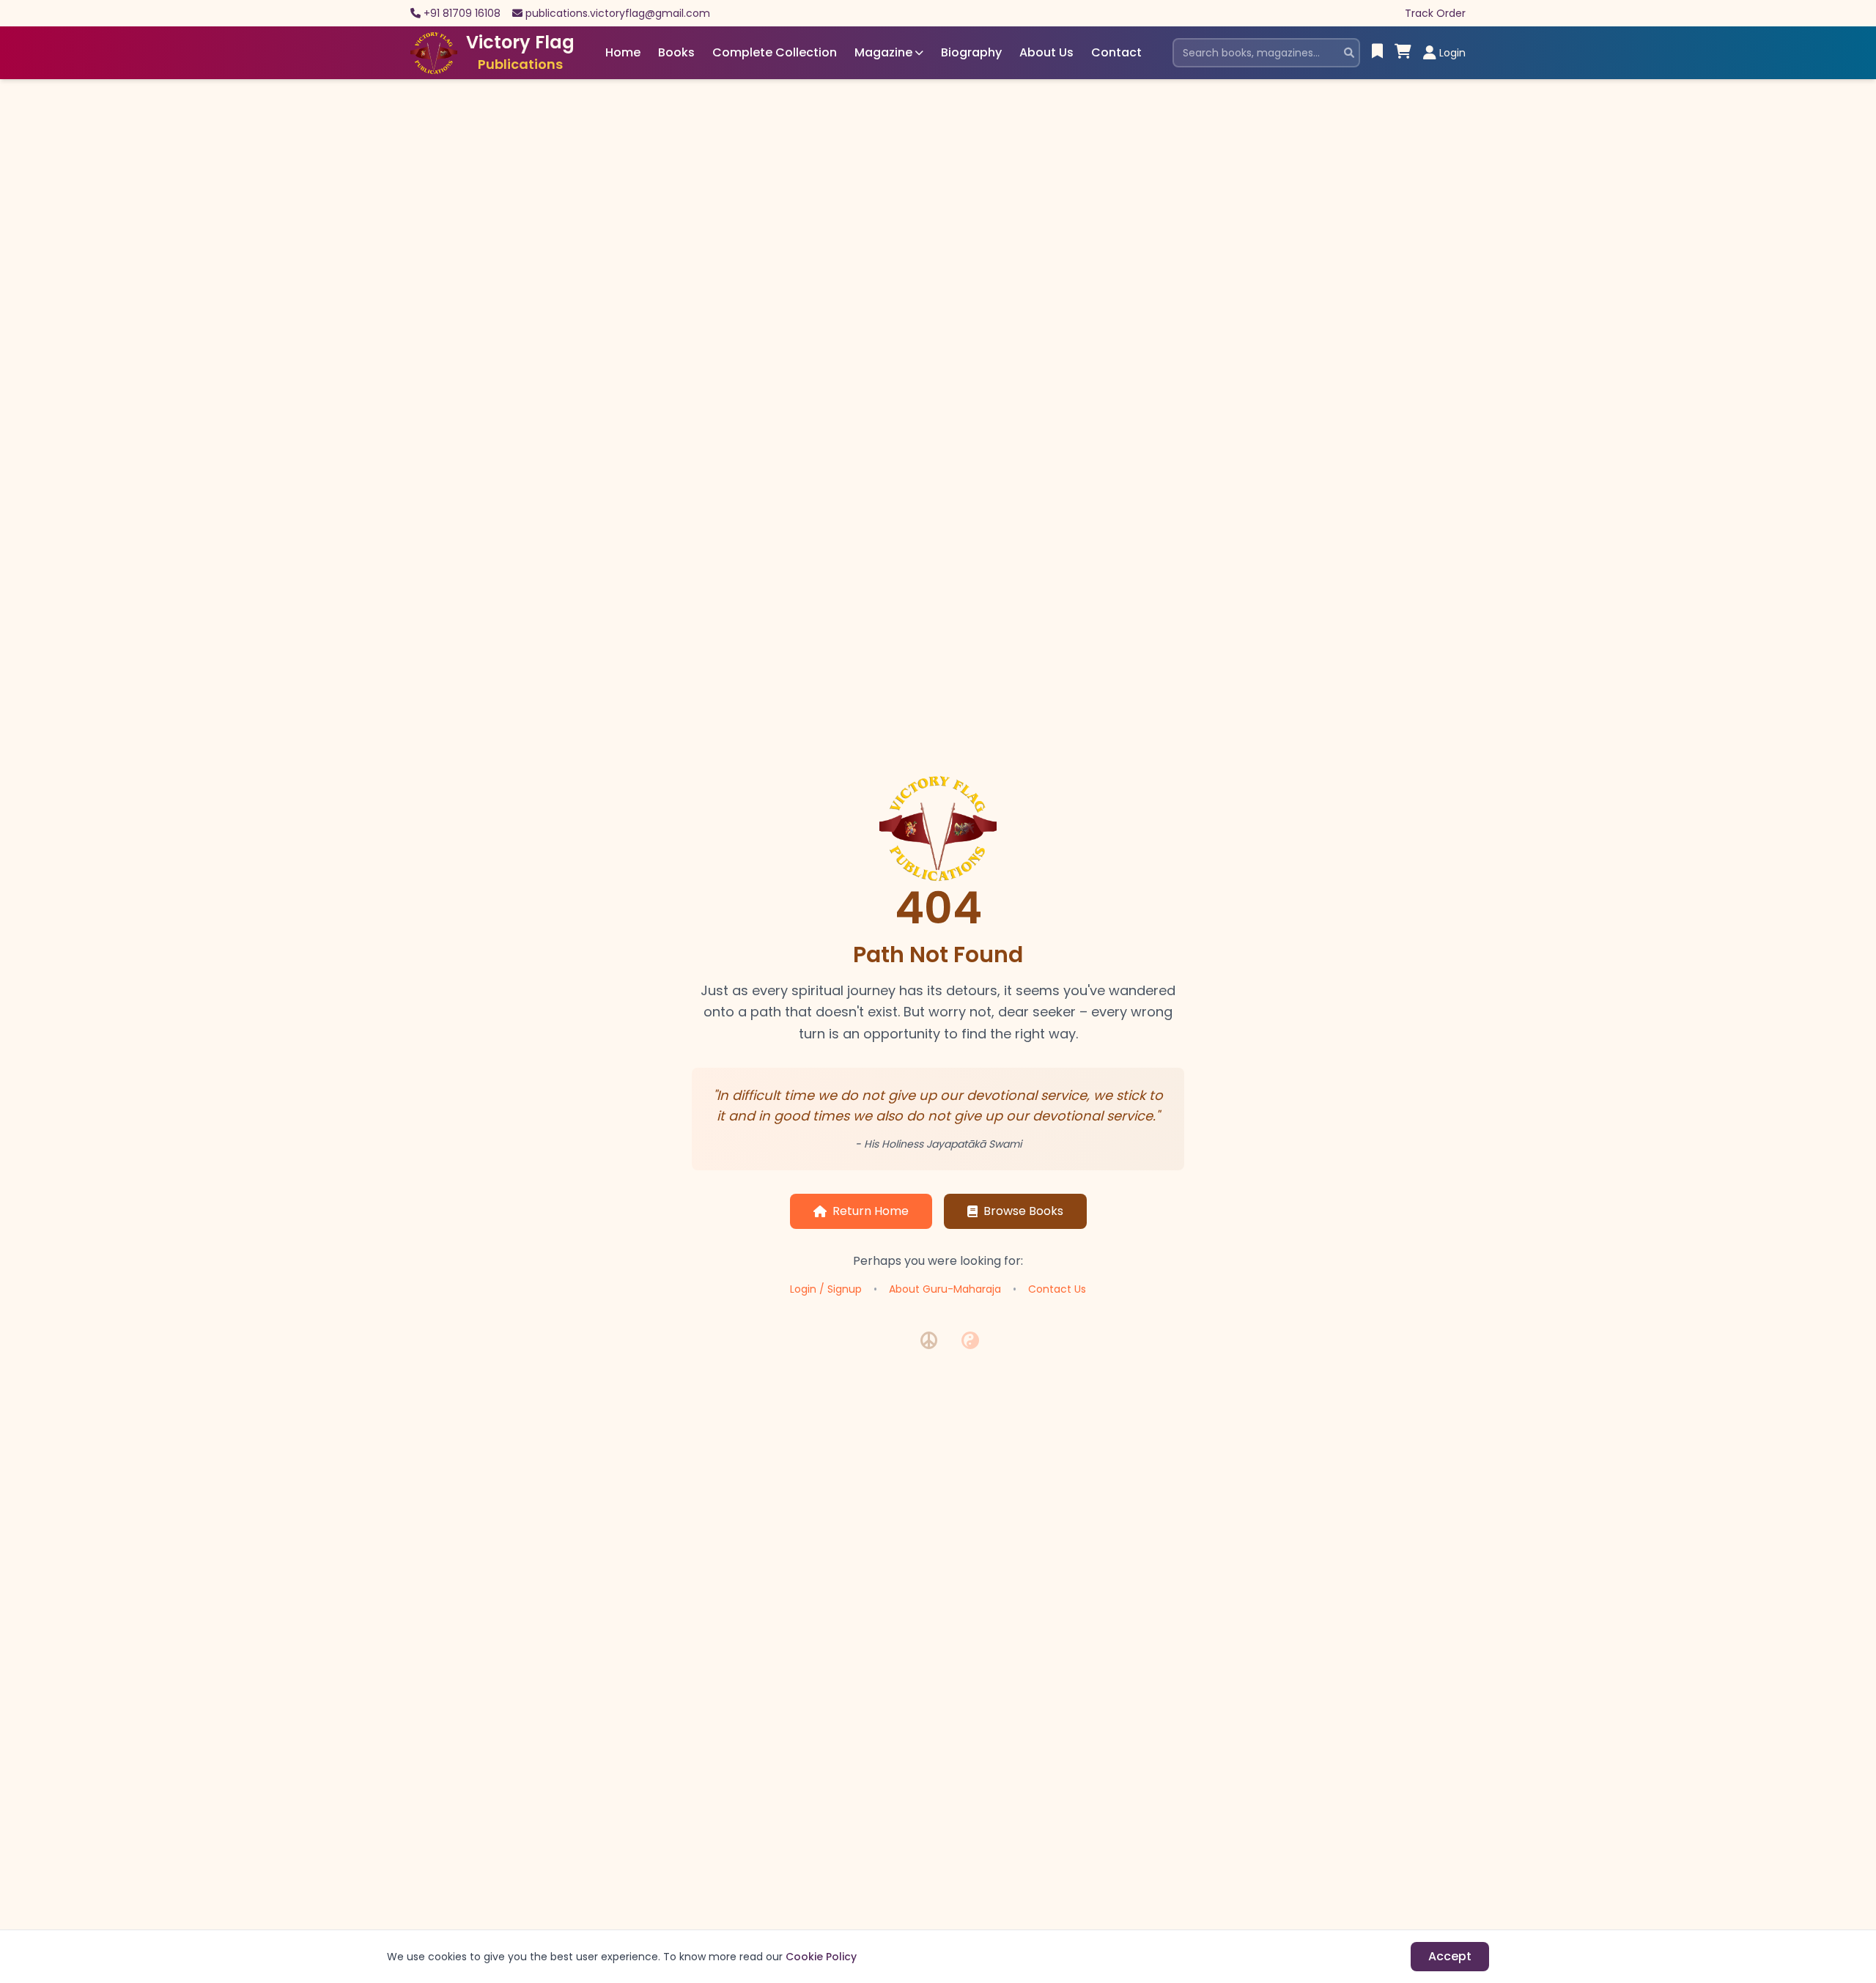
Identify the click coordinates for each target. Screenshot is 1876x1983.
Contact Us (1057, 1289)
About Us (1046, 52)
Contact (1116, 52)
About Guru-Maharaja (945, 1289)
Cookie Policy (821, 1957)
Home (623, 52)
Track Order (1435, 13)
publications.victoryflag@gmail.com (618, 13)
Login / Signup (826, 1289)
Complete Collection (775, 52)
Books (676, 52)
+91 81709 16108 (462, 13)
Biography (971, 52)
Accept (1450, 1956)
